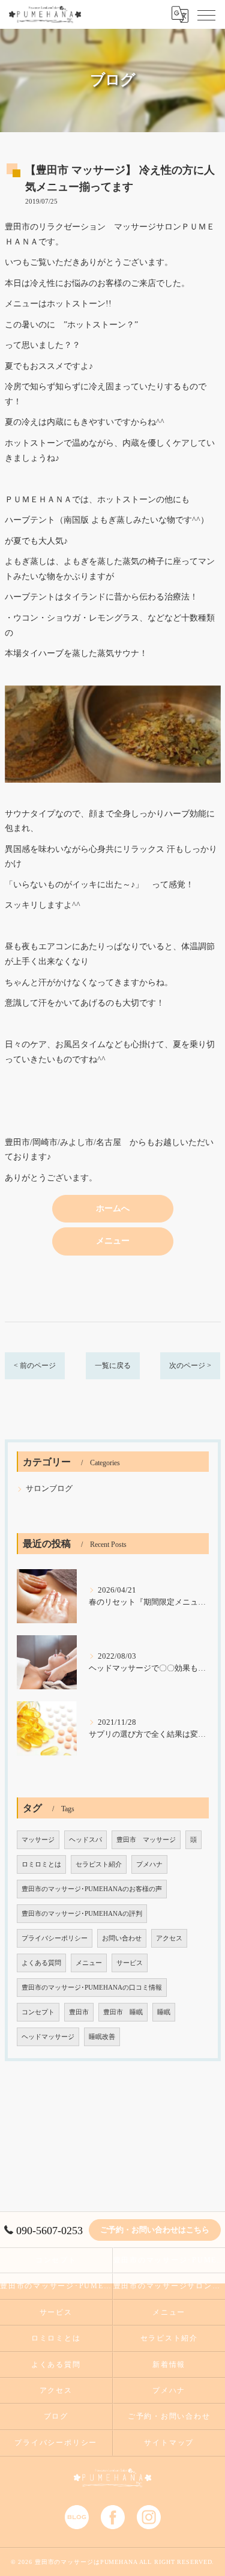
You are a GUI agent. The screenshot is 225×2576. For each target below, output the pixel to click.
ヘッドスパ (85, 1840)
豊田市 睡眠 (123, 2012)
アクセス (169, 1938)
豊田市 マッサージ (146, 1840)
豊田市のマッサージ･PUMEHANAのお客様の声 (92, 1889)
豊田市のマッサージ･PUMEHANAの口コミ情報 (92, 1988)
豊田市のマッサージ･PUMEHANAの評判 (82, 1914)
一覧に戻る (113, 1365)
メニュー (89, 1963)
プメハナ (149, 1864)
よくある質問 (41, 1963)
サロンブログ (49, 1489)
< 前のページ (35, 1365)
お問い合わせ (122, 1938)
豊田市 (79, 2012)
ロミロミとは (41, 1864)
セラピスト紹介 (99, 1864)
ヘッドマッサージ (48, 2037)
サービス (130, 1963)
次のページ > (190, 1365)
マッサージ (38, 1840)
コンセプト (38, 2012)
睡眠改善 (102, 2037)
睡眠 (164, 2012)
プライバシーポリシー (55, 1938)
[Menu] (206, 14)
